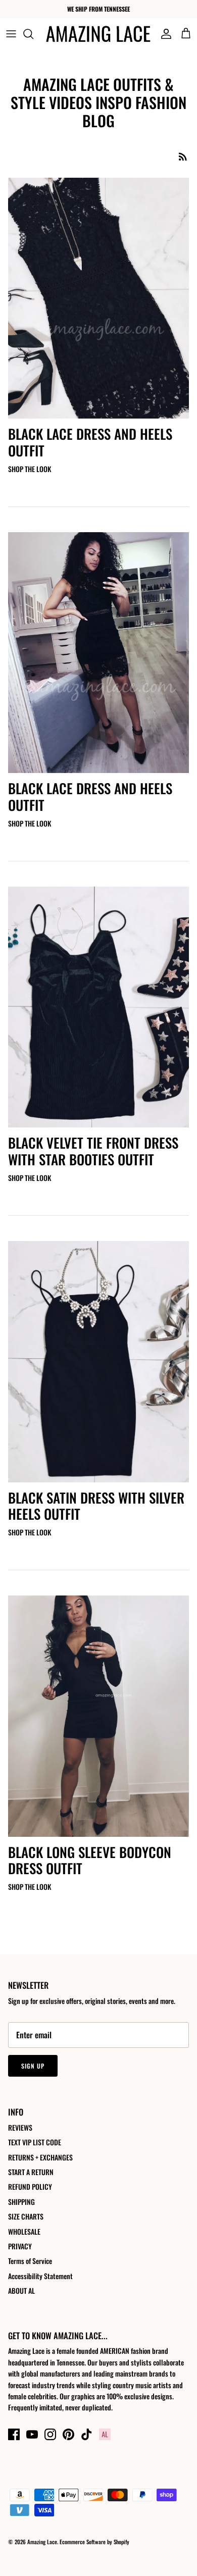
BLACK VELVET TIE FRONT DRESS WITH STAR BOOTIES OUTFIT (93, 1151)
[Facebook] (14, 2434)
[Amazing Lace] (98, 34)
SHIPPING (21, 2202)
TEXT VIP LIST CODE (35, 2142)
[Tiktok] (87, 2434)
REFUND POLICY (30, 2186)
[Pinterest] (68, 2434)
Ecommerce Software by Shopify (94, 2542)
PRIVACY (20, 2246)
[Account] (164, 34)
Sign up (33, 2066)
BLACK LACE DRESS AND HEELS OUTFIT (90, 442)
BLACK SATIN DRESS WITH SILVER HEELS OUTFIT (96, 1506)
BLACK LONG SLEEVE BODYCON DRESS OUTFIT (90, 1860)
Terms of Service (30, 2261)
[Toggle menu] (11, 34)
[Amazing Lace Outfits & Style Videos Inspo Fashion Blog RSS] (183, 156)
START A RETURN (31, 2172)
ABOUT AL (21, 2290)
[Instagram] (50, 2434)
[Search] (33, 34)
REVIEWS (20, 2127)
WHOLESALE (24, 2231)
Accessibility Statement (40, 2276)
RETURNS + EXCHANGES (40, 2157)
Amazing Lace (42, 2542)
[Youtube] (32, 2434)
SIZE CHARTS (26, 2216)
